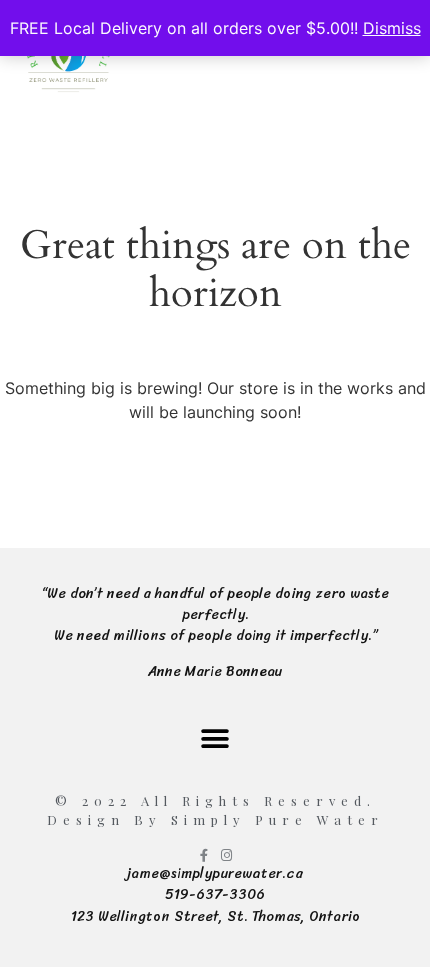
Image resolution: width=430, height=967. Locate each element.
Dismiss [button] (392, 28)
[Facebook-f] (203, 855)
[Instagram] (226, 855)
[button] (215, 738)
